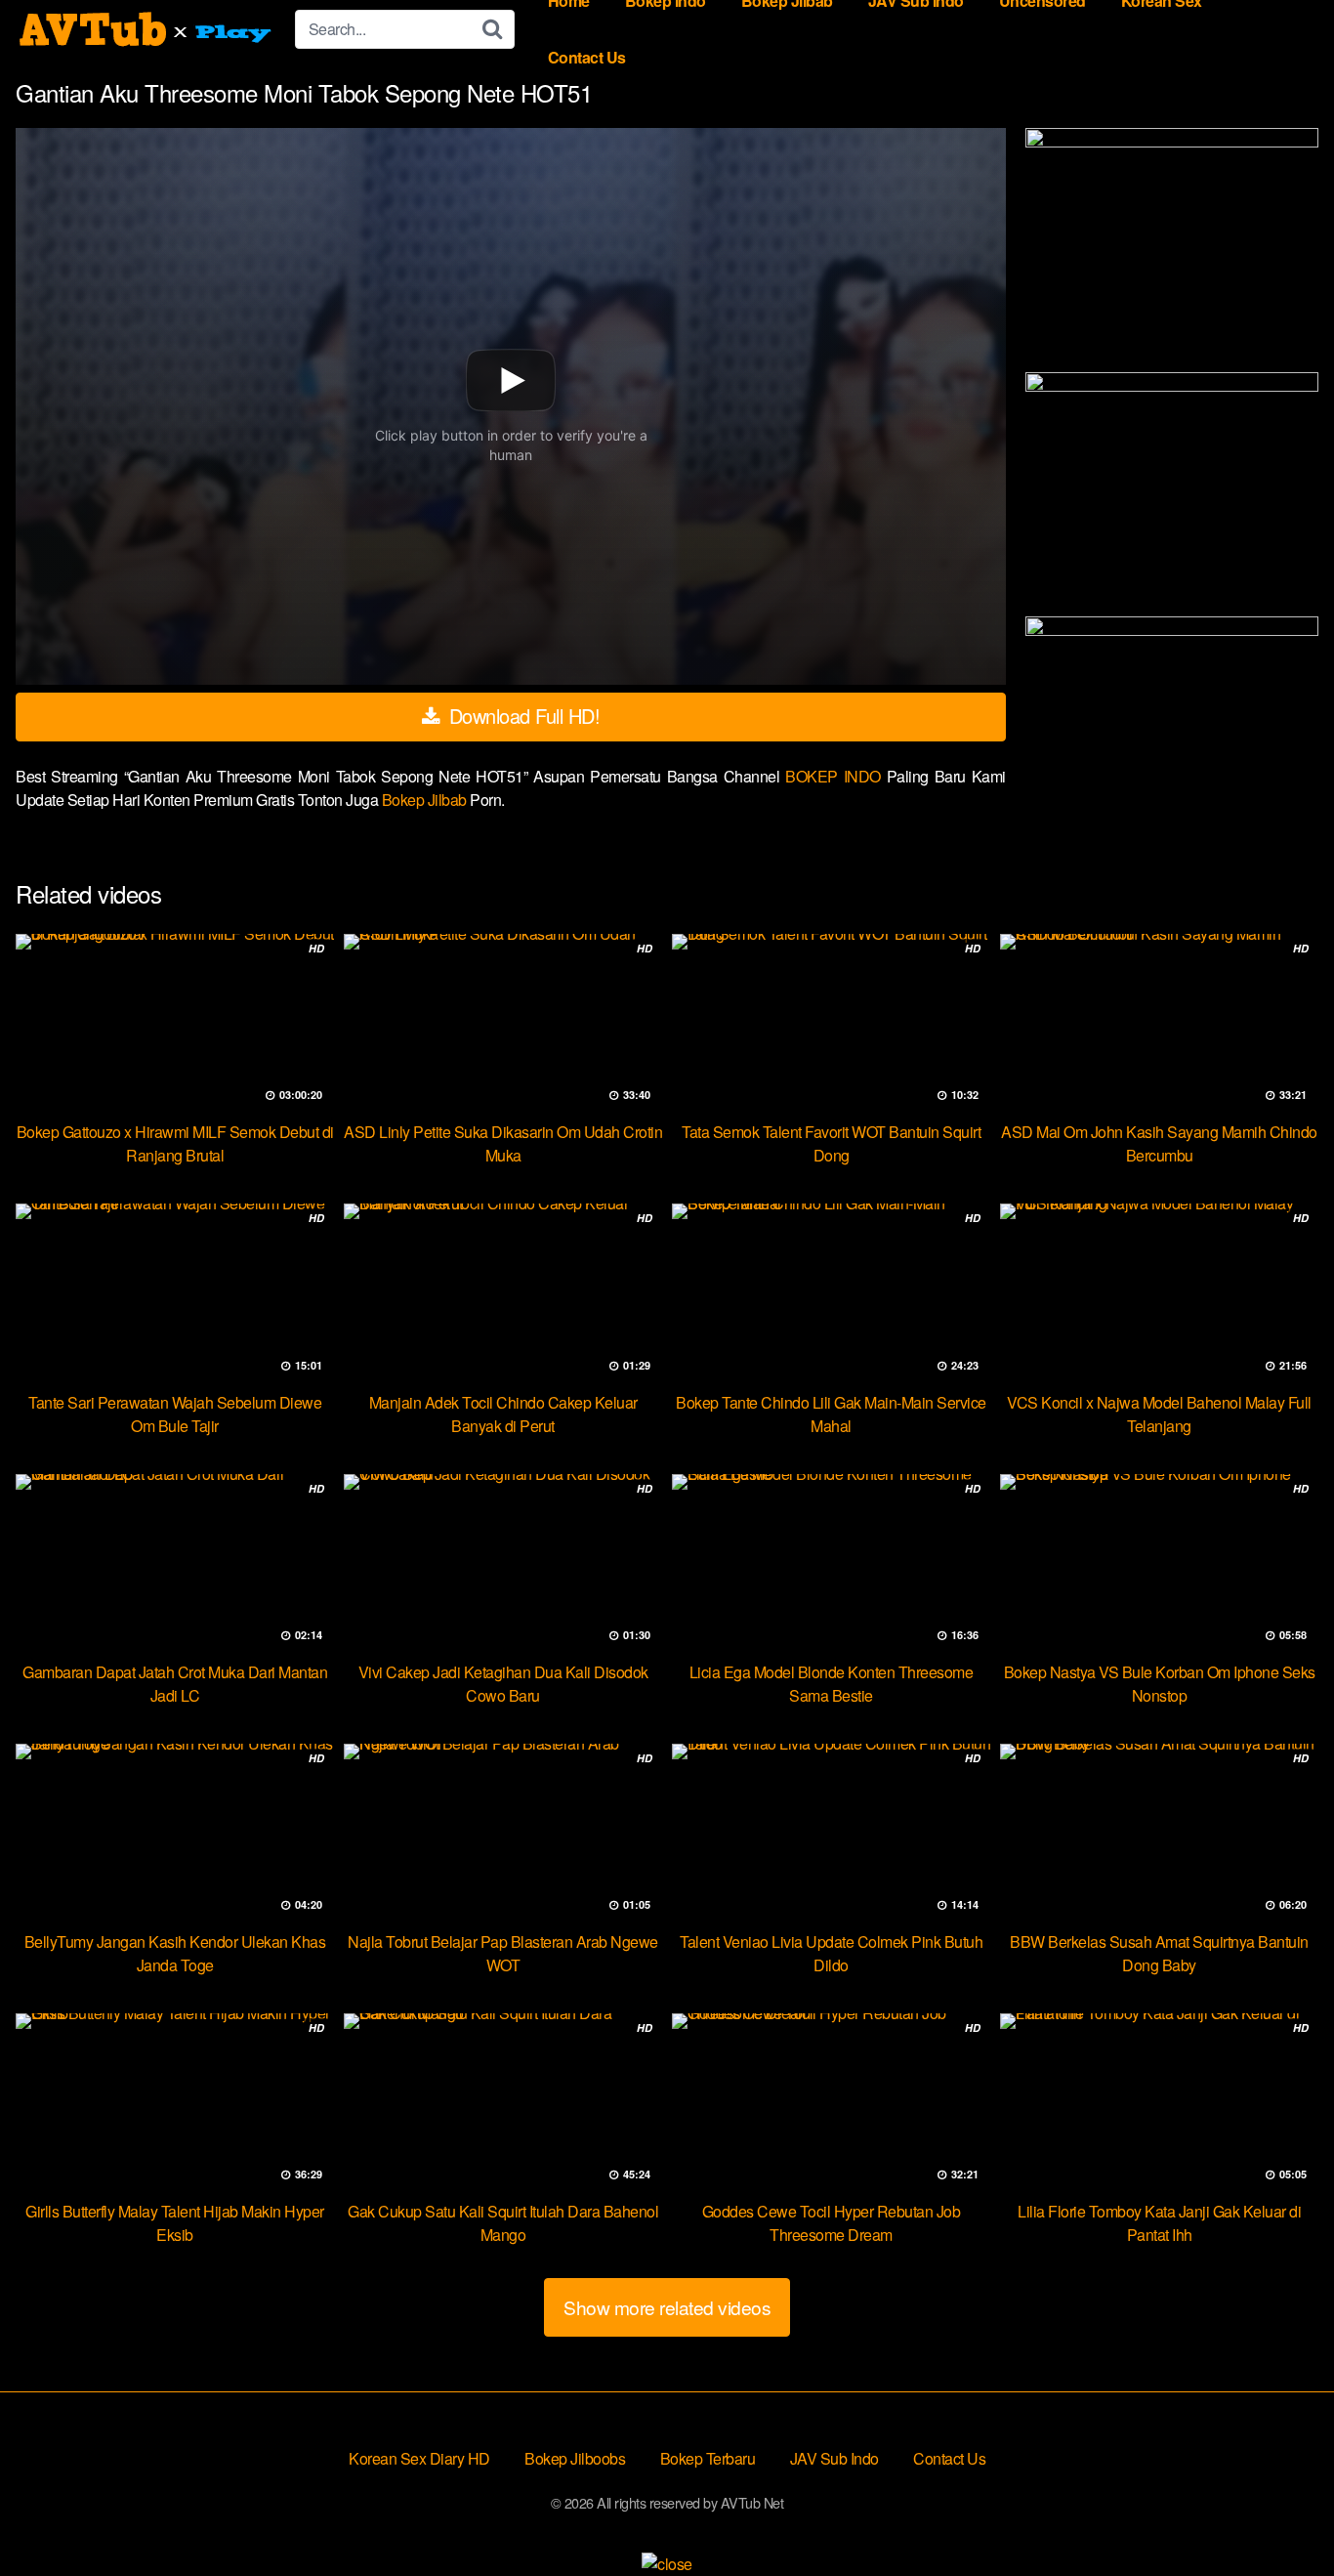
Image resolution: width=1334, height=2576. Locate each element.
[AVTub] (147, 29)
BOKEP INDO (836, 776)
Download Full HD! (521, 716)
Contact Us (587, 57)
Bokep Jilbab (426, 800)
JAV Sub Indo (834, 2458)
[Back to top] (1280, 2513)
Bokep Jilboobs (575, 2458)
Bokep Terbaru (708, 2458)
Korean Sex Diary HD (419, 2458)
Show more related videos (667, 2307)
